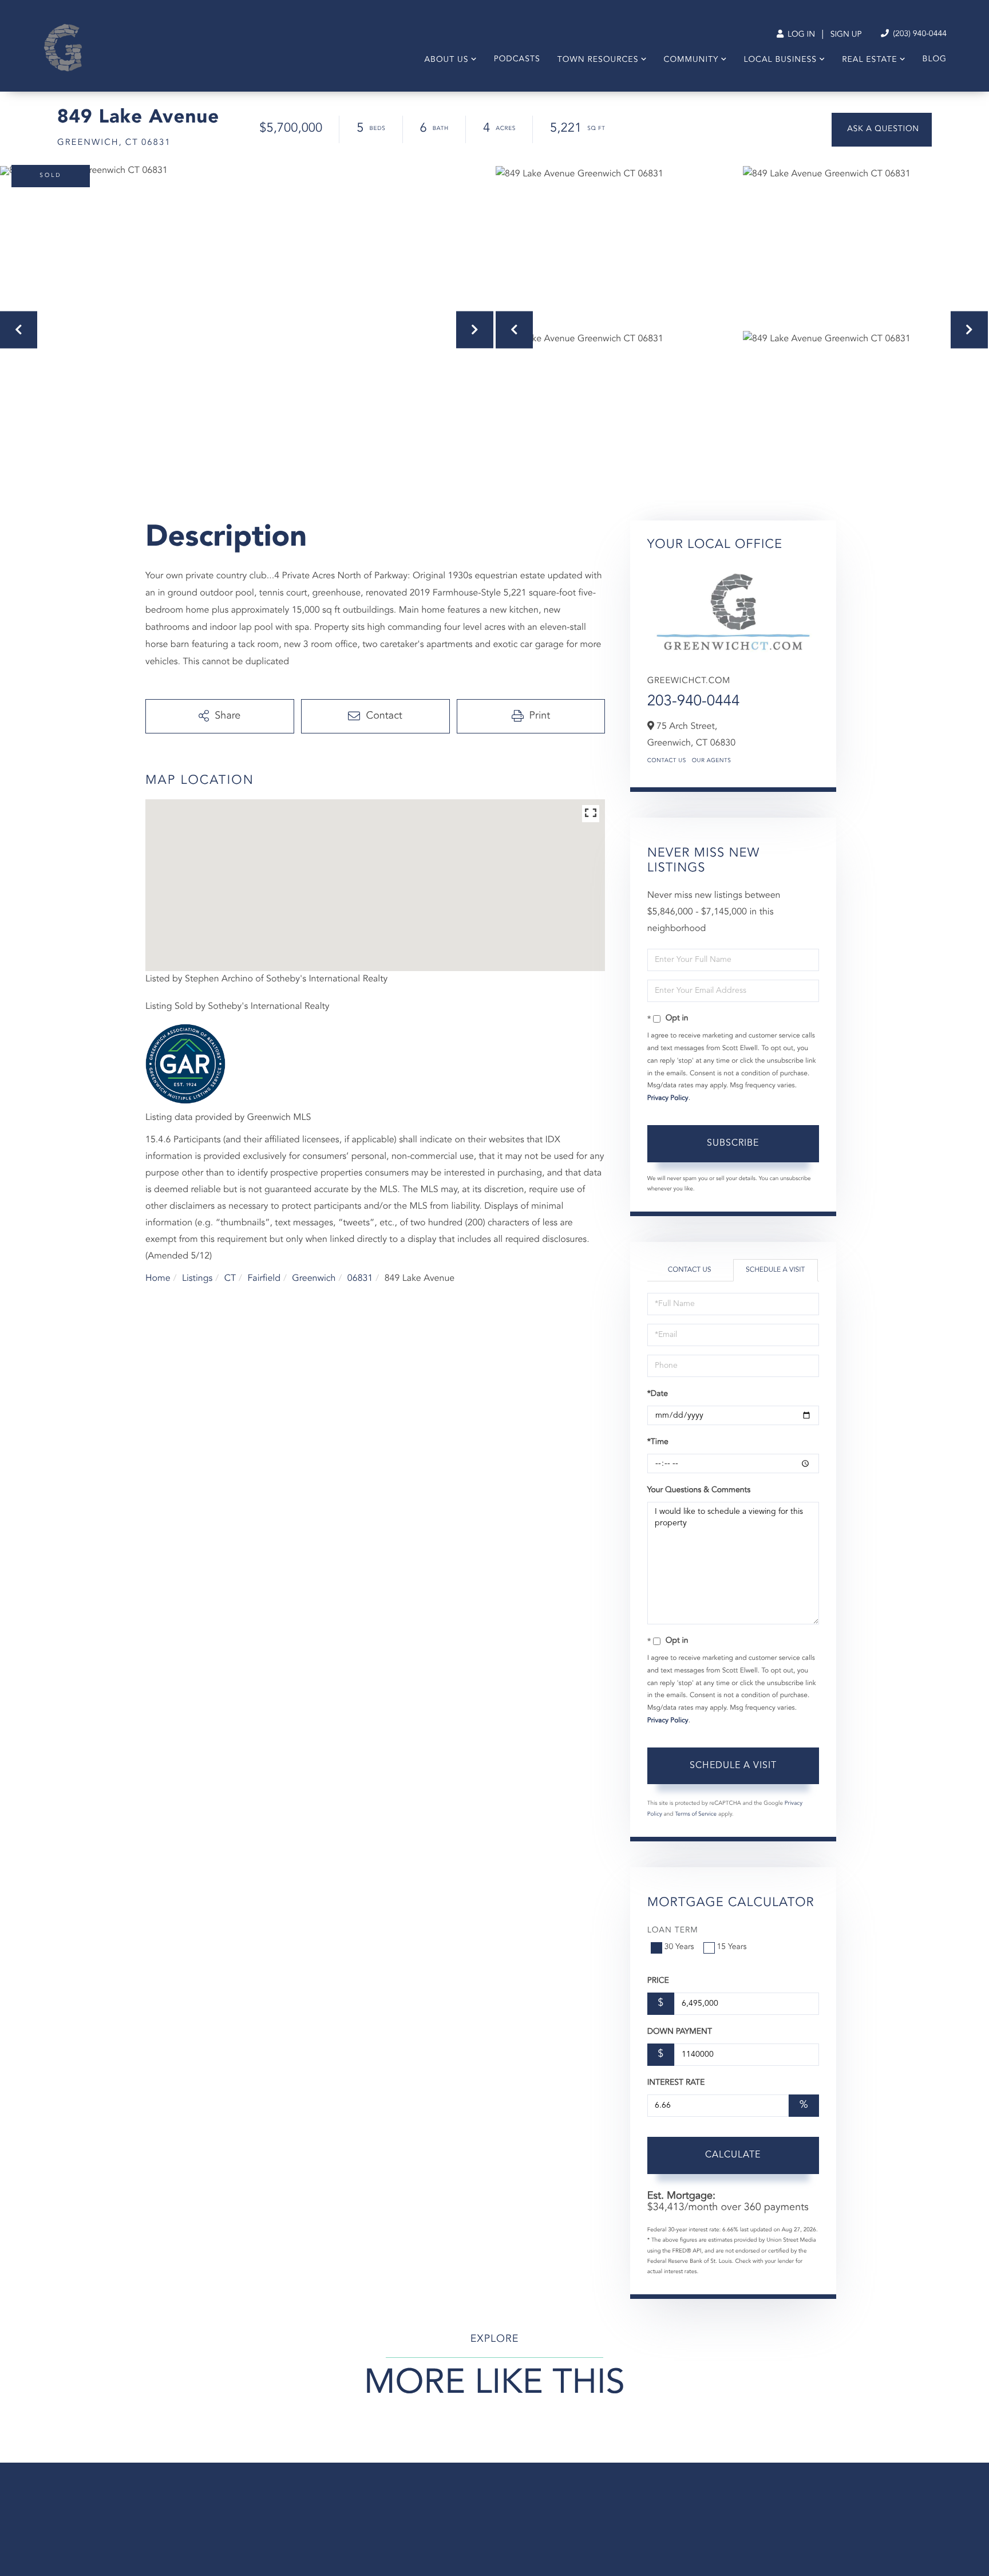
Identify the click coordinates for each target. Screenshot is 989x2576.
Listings (197, 1279)
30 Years (679, 1947)
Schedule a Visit (775, 1270)
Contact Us (667, 761)
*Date (658, 1394)
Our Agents (712, 761)
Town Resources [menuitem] (598, 60)
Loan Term (673, 1931)
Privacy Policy (668, 1098)
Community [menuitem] (691, 60)
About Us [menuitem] (446, 60)
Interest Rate (676, 2083)
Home (158, 1279)
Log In (800, 35)
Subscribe (733, 1143)
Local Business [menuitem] (780, 60)
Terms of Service (696, 1814)
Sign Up (846, 35)
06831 (360, 1279)
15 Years (732, 1947)
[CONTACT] (882, 130)
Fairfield (264, 1279)
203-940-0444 (694, 702)
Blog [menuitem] (935, 60)
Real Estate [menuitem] (869, 60)
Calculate (733, 2155)
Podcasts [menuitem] (517, 60)
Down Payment (680, 2032)
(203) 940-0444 (919, 34)
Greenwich (314, 1279)
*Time (658, 1442)
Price (658, 1981)
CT (230, 1279)
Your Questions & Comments (699, 1490)
